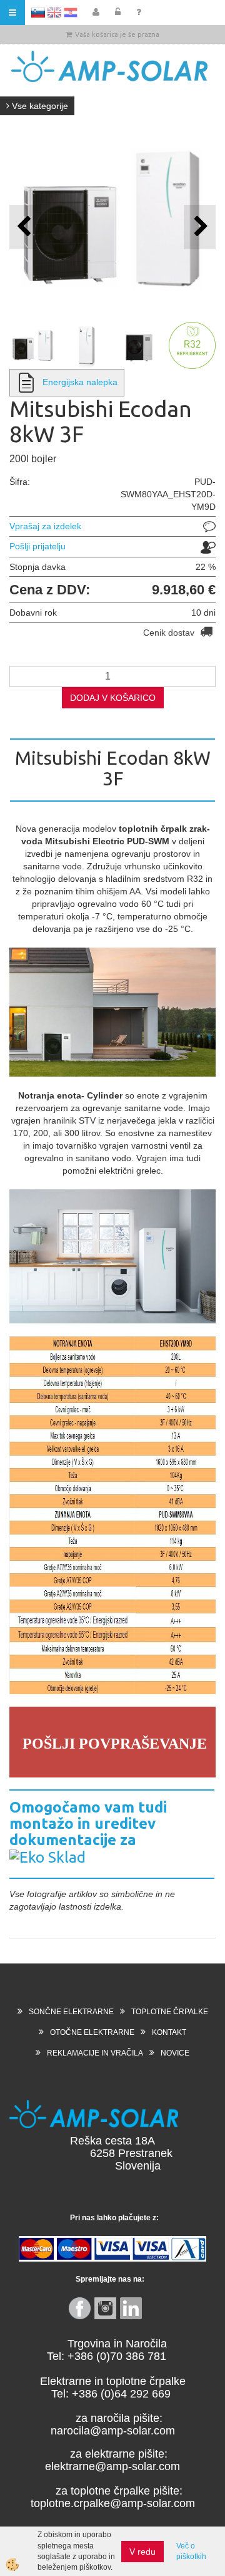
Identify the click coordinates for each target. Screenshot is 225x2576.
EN (54, 13)
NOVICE (175, 2053)
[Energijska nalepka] (26, 382)
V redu (142, 2552)
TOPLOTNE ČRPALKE (170, 2012)
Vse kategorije (39, 106)
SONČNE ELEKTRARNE (71, 2012)
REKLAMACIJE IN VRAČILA (95, 2053)
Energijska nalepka (80, 382)
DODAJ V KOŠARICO (113, 698)
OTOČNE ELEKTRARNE (92, 2032)
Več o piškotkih (191, 2551)
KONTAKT (169, 2032)
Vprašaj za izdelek (45, 526)
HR (71, 13)
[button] (200, 227)
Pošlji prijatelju (37, 546)
